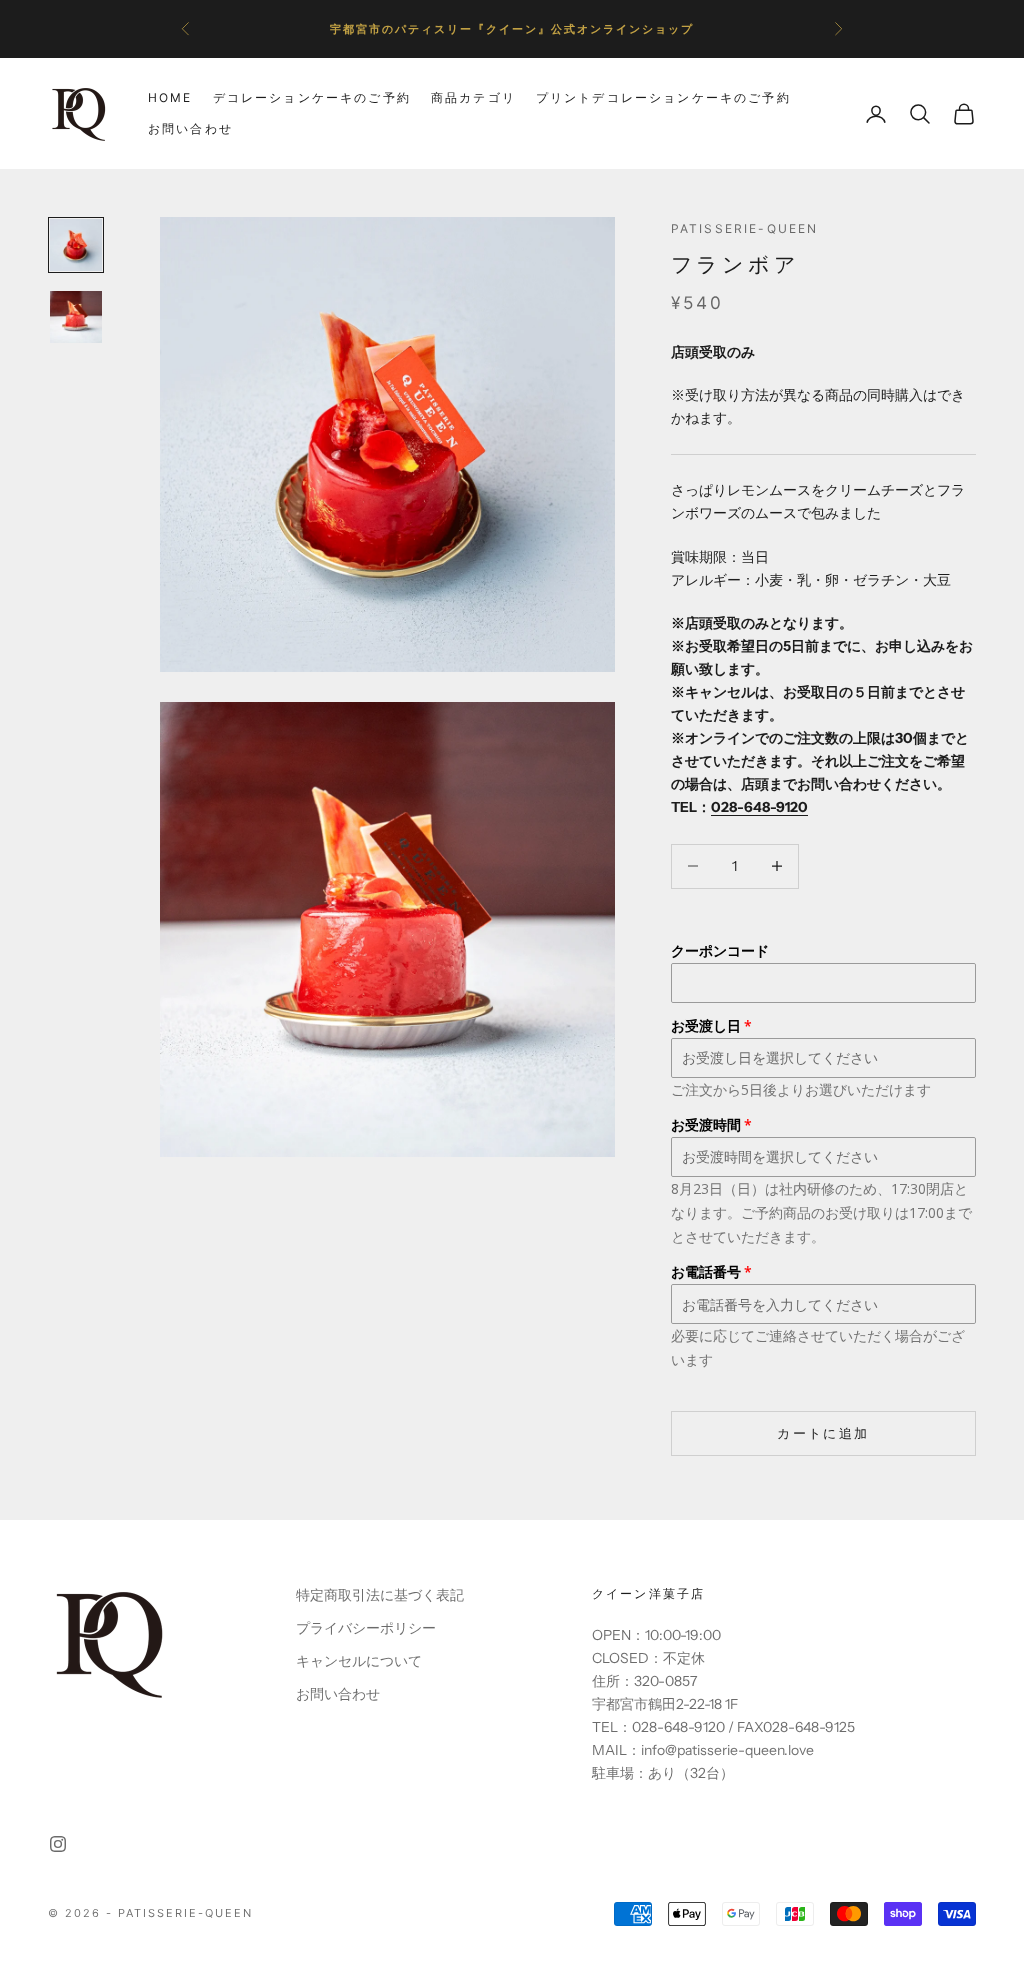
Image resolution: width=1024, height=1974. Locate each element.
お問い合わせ (190, 128)
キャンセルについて (359, 1661)
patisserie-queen (745, 228)
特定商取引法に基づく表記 (380, 1595)
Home (170, 97)
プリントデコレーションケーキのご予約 (663, 97)
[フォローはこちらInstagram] (58, 1844)
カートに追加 (823, 1433)
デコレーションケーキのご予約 (312, 97)
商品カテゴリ (473, 97)
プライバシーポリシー (366, 1628)
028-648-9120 (759, 807)
